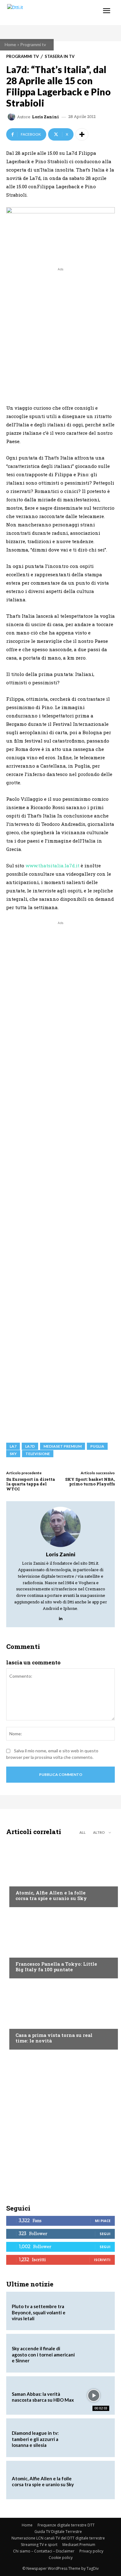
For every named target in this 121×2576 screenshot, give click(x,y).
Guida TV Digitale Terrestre (58, 2532)
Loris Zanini (45, 117)
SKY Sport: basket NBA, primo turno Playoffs (90, 1482)
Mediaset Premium (79, 2545)
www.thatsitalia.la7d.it (52, 865)
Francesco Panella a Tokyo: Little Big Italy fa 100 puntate (56, 1967)
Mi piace (103, 2221)
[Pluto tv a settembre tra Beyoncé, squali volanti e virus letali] (94, 2311)
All (83, 1832)
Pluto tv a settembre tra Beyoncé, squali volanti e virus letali (39, 2312)
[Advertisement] (60, 333)
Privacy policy (91, 2551)
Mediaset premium (63, 1446)
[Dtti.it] (43, 13)
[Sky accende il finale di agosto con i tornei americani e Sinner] (94, 2353)
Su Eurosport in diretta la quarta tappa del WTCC (31, 1484)
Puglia (97, 1446)
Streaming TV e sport (39, 2545)
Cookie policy (61, 2558)
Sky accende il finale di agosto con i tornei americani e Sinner (43, 2354)
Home (10, 44)
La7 (13, 1446)
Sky (13, 1454)
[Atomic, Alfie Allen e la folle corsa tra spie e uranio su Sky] (60, 1873)
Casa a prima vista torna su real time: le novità (54, 2038)
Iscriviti (102, 2260)
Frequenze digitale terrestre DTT (66, 2525)
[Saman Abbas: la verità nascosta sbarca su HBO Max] (94, 2395)
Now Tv (24, 1881)
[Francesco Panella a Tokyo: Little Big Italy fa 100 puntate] (60, 1944)
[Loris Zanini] (12, 117)
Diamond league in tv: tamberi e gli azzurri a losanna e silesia (35, 2439)
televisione (38, 1454)
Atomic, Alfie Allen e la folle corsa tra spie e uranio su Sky (51, 1895)
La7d (30, 1446)
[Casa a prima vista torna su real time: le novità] (60, 2016)
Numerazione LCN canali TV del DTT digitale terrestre (58, 2538)
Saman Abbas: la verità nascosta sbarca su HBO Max (43, 2397)
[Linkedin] (61, 1617)
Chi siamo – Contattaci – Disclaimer (44, 2551)
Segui (105, 2234)
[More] (82, 134)
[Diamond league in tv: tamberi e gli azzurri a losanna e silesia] (94, 2438)
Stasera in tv (60, 57)
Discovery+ (28, 1952)
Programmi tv (33, 44)
